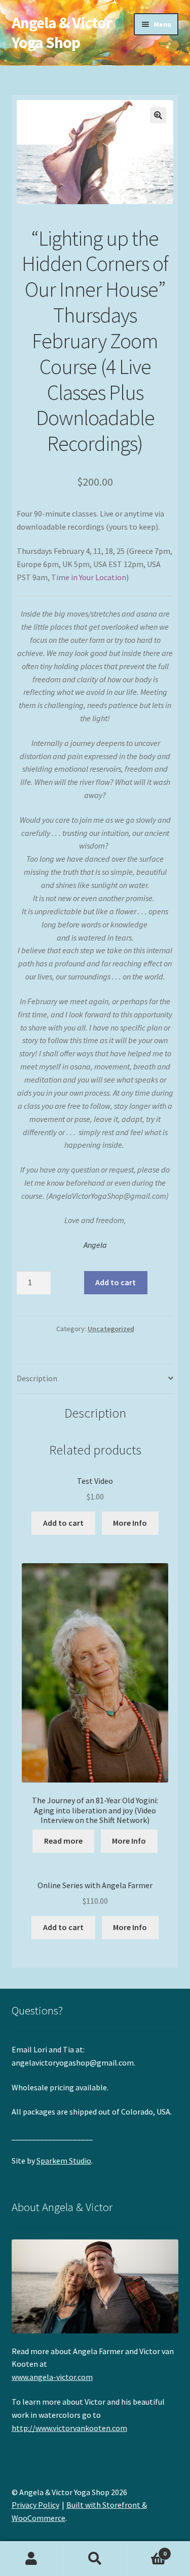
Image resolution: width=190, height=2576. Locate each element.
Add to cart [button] (63, 1523)
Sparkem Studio (64, 2161)
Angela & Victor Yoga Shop (62, 33)
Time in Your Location (89, 577)
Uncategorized (111, 1329)
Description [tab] (37, 1378)
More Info (130, 1523)
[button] (158, 115)
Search (95, 2559)
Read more (63, 1841)
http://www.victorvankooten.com (69, 2428)
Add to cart (116, 1282)
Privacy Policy (35, 2505)
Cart (146, 2550)
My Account (32, 2559)
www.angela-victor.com (52, 2377)
